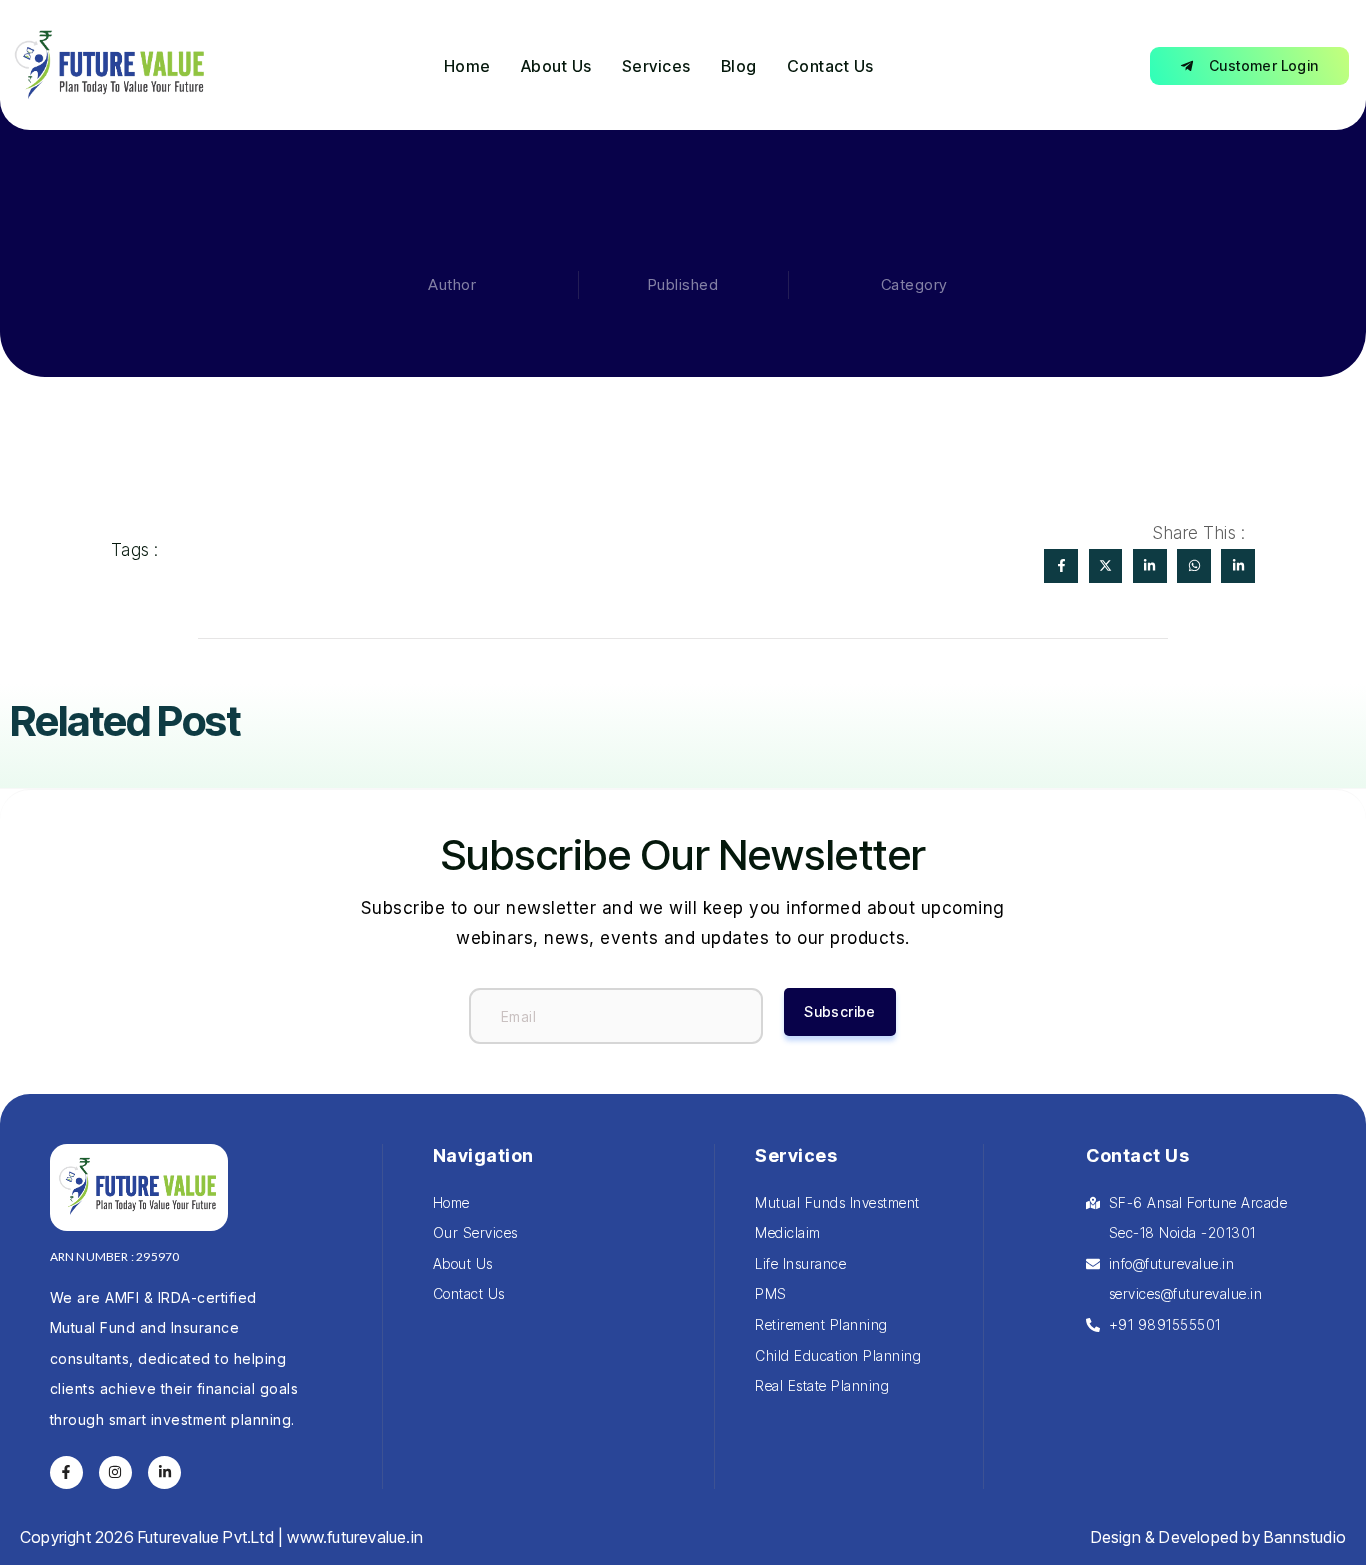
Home (467, 66)
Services (656, 66)
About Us (556, 66)
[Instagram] (116, 1473)
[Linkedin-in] (165, 1473)
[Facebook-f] (67, 1473)
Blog (739, 66)
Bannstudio (1305, 1537)
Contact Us (830, 66)
